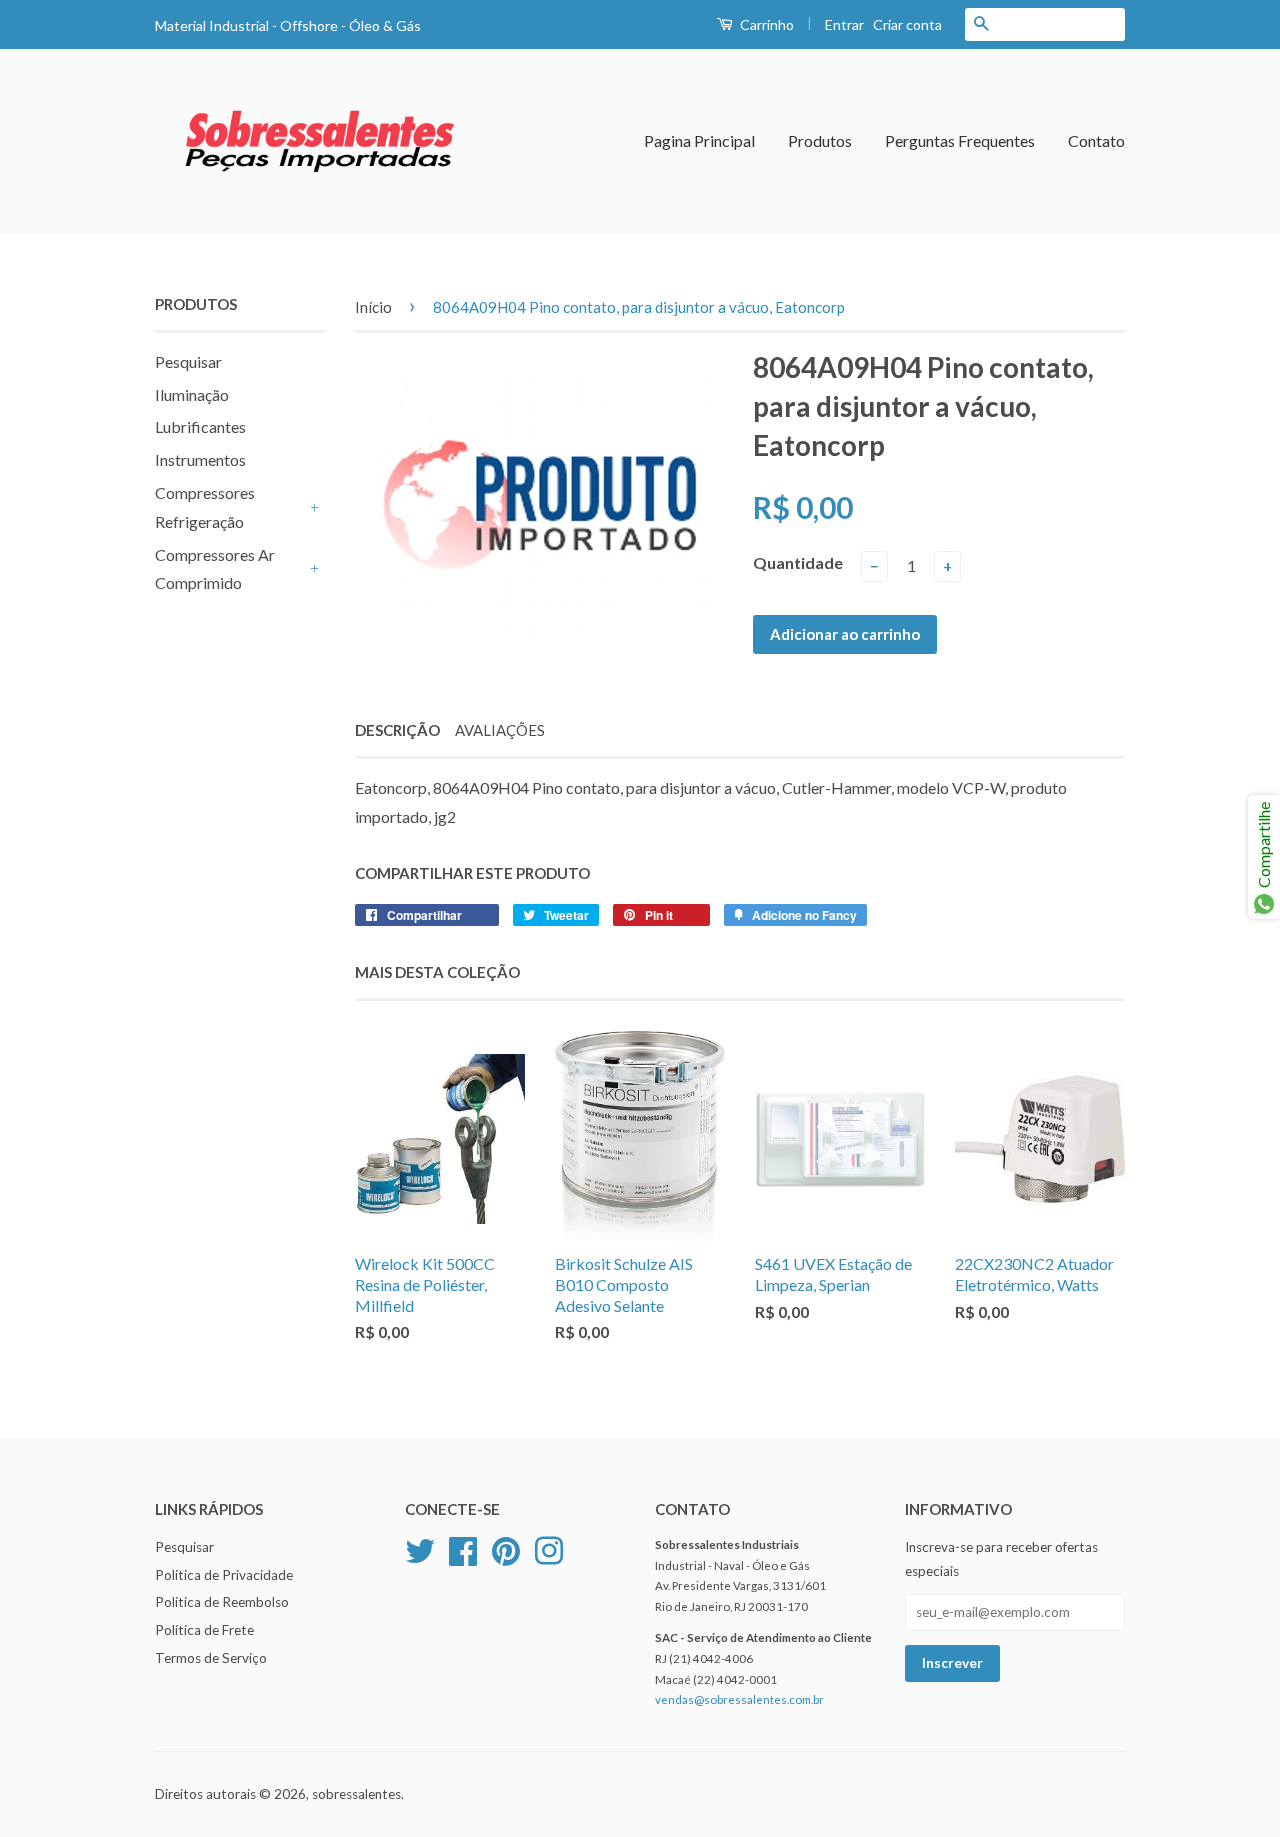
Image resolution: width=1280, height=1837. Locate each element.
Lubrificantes (200, 426)
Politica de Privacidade (224, 1575)
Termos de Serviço (211, 1658)
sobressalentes (356, 1794)
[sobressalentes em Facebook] (463, 1548)
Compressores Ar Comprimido (215, 569)
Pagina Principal (699, 140)
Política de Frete (204, 1630)
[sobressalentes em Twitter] (420, 1548)
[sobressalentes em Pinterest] (506, 1548)
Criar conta (907, 24)
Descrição (397, 730)
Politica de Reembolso (222, 1602)
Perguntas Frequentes (960, 140)
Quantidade (798, 562)
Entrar (844, 24)
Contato (1096, 140)
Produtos (820, 140)
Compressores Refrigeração (205, 507)
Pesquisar (188, 361)
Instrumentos (200, 459)
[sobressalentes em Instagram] (549, 1548)
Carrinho (765, 24)
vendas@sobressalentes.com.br (739, 1699)
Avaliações (500, 730)
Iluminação (192, 394)
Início (373, 307)
